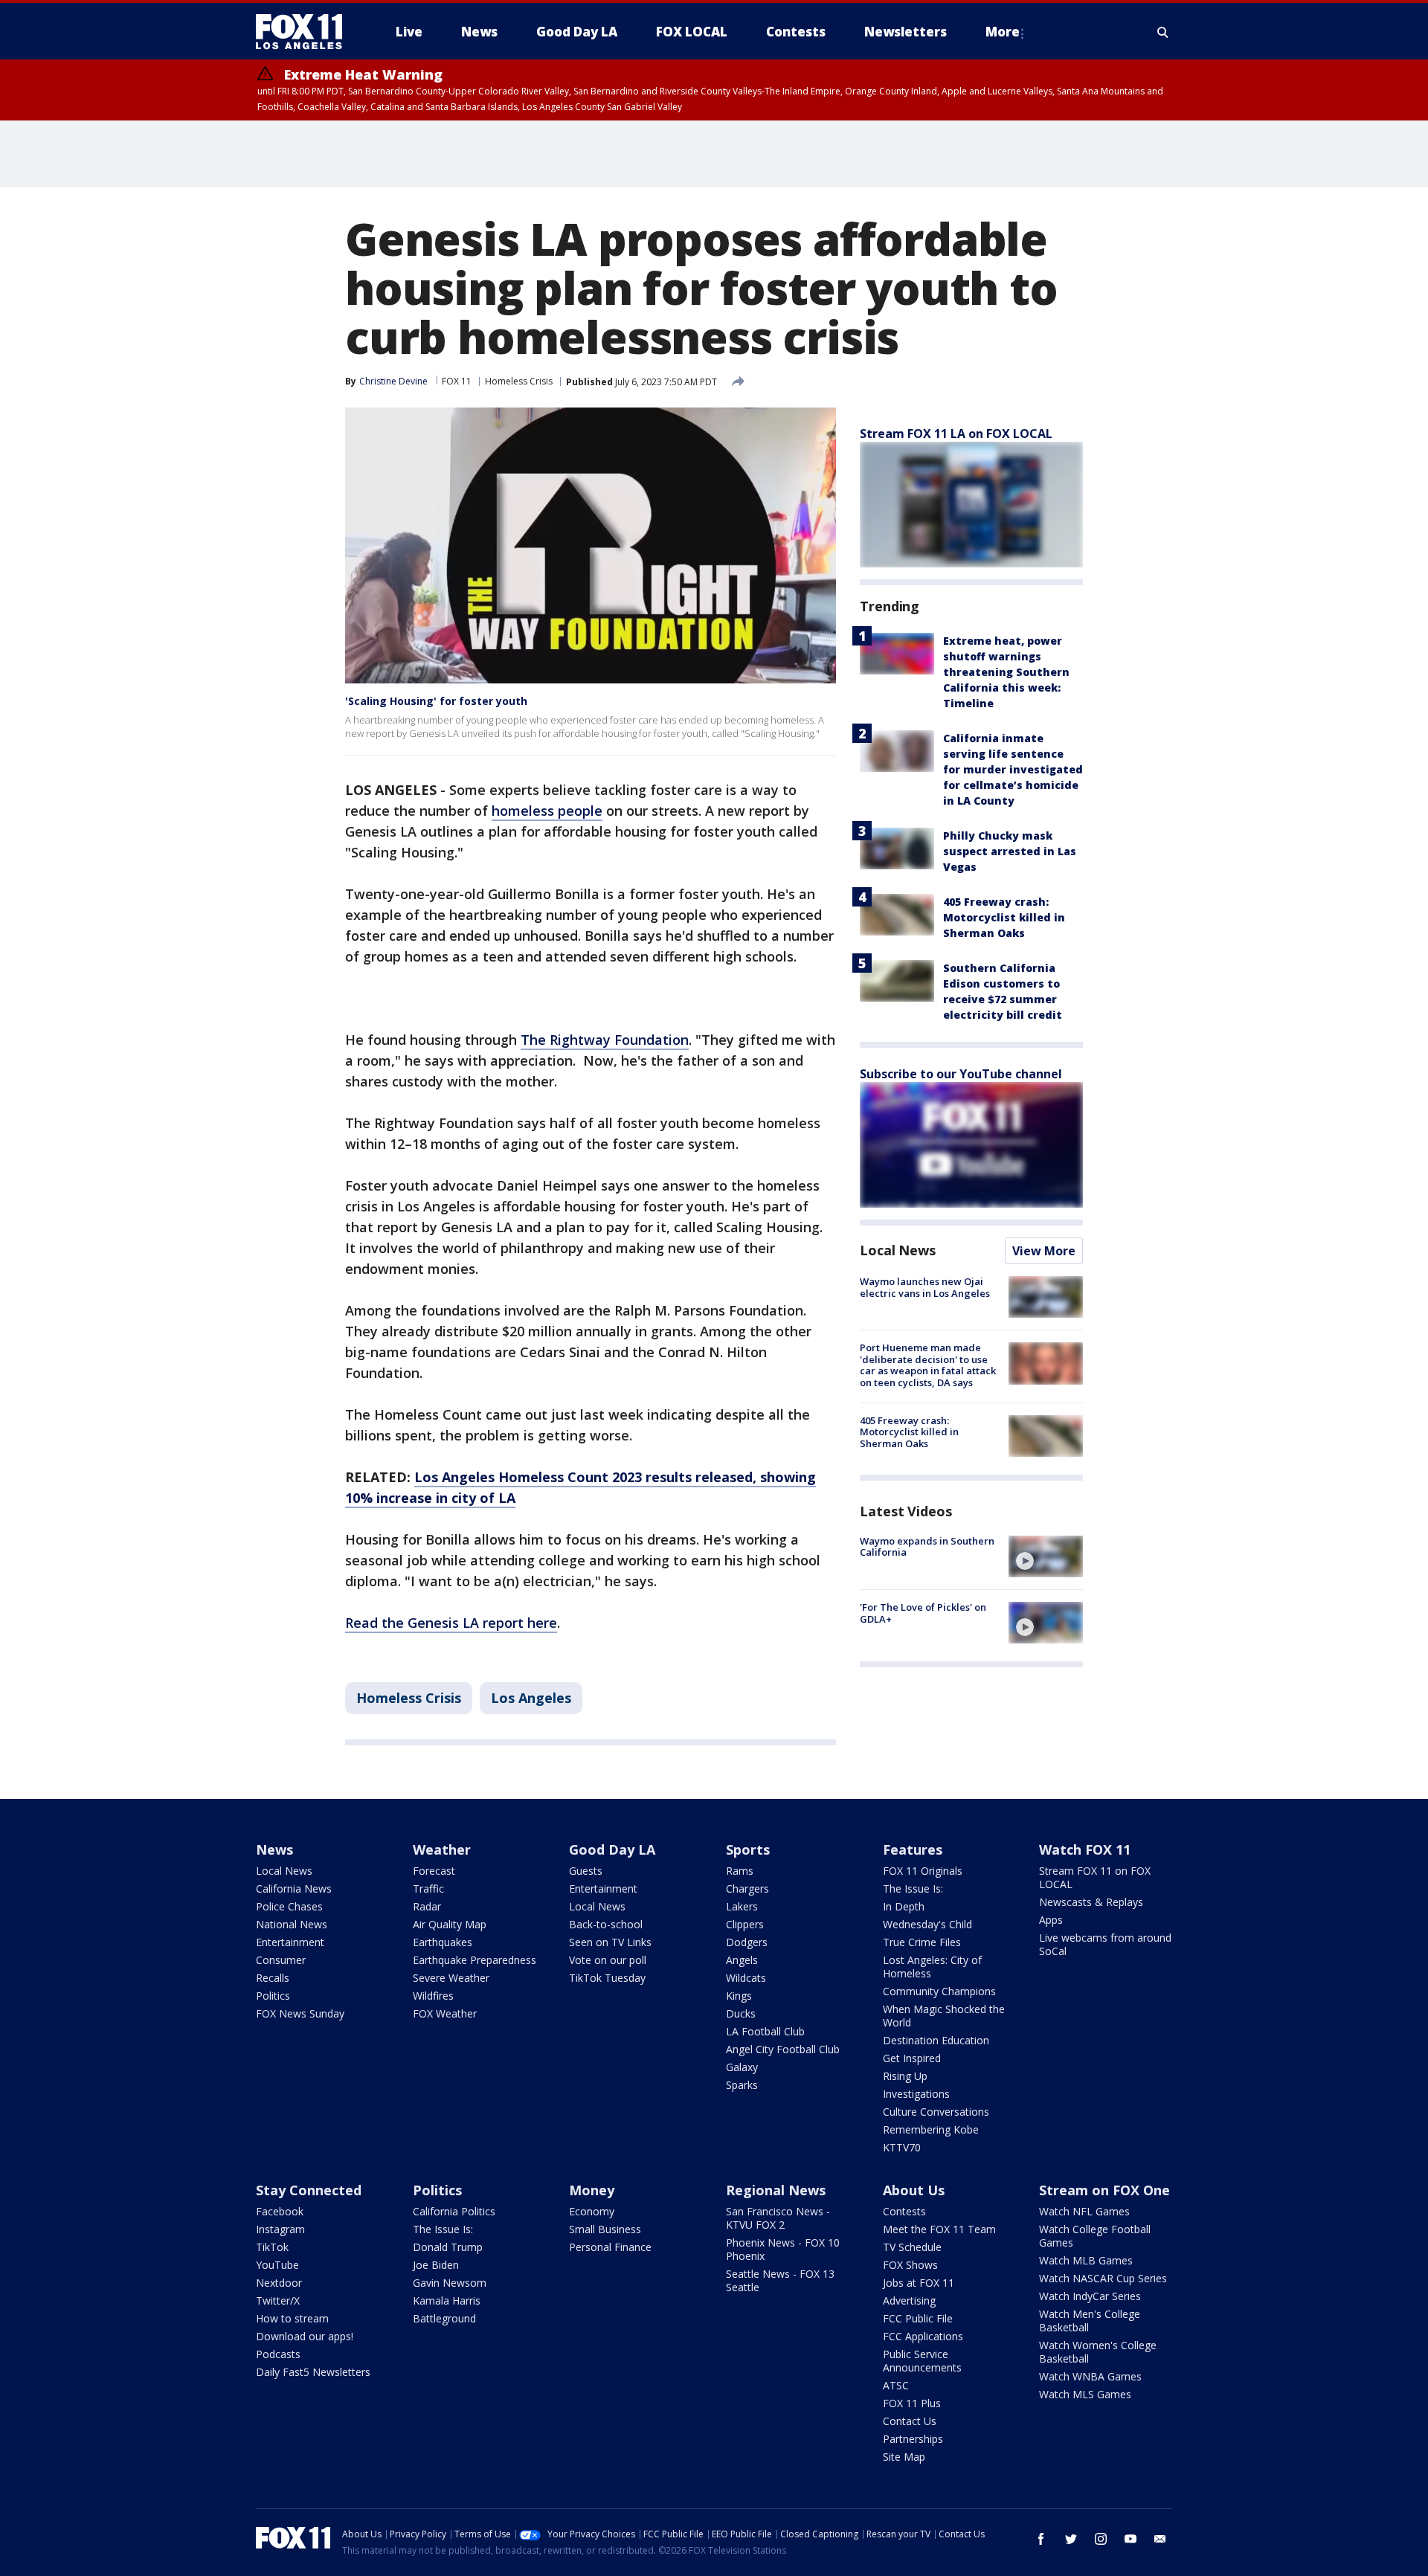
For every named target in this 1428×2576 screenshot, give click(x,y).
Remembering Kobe (931, 2129)
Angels (742, 1960)
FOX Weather (445, 2013)
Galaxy (742, 2067)
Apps (1051, 1920)
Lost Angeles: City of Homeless (932, 1967)
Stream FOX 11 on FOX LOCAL (1095, 1877)
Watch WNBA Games (1090, 2376)
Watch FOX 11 (1085, 1849)
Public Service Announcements (922, 2361)
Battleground (444, 2318)
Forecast (434, 1871)
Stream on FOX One (1104, 2190)
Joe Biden (436, 2265)
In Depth (904, 1906)
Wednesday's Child (927, 1924)
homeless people (547, 811)
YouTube (277, 2265)
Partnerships (913, 2439)
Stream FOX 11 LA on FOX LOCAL (956, 434)
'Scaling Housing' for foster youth (436, 701)
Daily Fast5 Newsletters (313, 2372)
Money (592, 2190)
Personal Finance (610, 2247)
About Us (914, 2190)
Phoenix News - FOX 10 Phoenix (783, 2249)
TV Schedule (912, 2247)
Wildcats (746, 1978)
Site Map (904, 2457)
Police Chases (289, 1906)
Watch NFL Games (1084, 2211)
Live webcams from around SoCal (1105, 1944)
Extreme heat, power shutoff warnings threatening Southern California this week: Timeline (1006, 672)
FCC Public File (918, 2318)
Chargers (747, 1888)
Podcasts (278, 2354)
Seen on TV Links (610, 1942)
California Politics (454, 2211)
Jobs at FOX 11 (919, 2283)
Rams (740, 1871)
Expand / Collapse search (1163, 32)
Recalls (273, 1978)
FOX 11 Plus (912, 2403)
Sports (748, 1849)
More (1003, 32)
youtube (1130, 2539)
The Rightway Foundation (605, 1040)
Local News (898, 1250)
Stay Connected (309, 2190)
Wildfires (433, 1996)
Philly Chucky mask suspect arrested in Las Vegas (1010, 851)
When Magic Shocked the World (944, 2016)
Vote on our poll (608, 1960)
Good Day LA (612, 1849)
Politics (273, 1996)
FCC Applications (923, 2336)
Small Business (605, 2229)
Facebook (280, 2211)
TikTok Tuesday (607, 1978)
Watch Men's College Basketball (1090, 2321)
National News (292, 1924)
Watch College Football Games (1095, 2236)
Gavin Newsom (450, 2283)
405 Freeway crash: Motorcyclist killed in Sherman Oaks (1004, 917)
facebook (1041, 2539)
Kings (739, 1996)
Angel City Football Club (783, 2049)
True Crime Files (922, 1942)
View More (1044, 1251)
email (1160, 2539)
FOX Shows (910, 2265)
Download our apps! (305, 2336)
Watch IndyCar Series (1090, 2296)
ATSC (896, 2385)
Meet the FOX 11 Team (939, 2229)
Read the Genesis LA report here (451, 1623)
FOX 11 (457, 381)
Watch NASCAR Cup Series (1103, 2278)
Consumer (281, 1960)
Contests (904, 2211)
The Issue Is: (913, 1888)
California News (294, 1888)
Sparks (742, 2085)
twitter (1071, 2539)
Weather (442, 1849)
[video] (1046, 1556)
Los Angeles (531, 1698)
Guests (586, 1871)
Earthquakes (443, 1942)
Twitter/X (278, 2300)
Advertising (909, 2300)
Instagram (280, 2229)
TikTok (272, 2247)
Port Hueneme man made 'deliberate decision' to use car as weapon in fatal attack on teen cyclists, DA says (928, 1365)
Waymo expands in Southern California (927, 1547)
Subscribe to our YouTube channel (961, 1074)
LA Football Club (765, 2031)
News (274, 1849)
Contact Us (910, 2421)
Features (913, 1849)
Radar (427, 1906)
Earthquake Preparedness (475, 1960)
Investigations (916, 2094)
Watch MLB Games (1086, 2260)
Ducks (741, 2013)
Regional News (776, 2190)
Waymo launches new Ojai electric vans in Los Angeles (925, 1287)
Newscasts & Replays (1091, 1902)
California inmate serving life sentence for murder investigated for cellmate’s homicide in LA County (1013, 769)
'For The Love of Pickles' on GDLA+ (923, 1613)
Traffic (428, 1888)
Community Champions (939, 1991)
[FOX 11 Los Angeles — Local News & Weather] (305, 32)
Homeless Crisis (519, 381)
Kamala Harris (447, 2300)
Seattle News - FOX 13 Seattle (780, 2280)
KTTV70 (902, 2147)
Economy (592, 2211)
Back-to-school (606, 1924)
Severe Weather (451, 1978)
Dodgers (747, 1942)
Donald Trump (448, 2247)
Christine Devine (393, 381)
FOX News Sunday (300, 2013)
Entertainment (290, 1942)
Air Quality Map (450, 1924)
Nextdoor (279, 2283)
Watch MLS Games (1085, 2394)
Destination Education (936, 2040)
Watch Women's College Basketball (1098, 2352)
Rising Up (905, 2076)
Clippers (745, 1924)
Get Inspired (912, 2058)
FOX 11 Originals (923, 1871)
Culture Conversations (936, 2112)
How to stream (292, 2318)
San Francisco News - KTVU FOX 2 (778, 2218)
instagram (1101, 2539)
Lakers (742, 1906)
